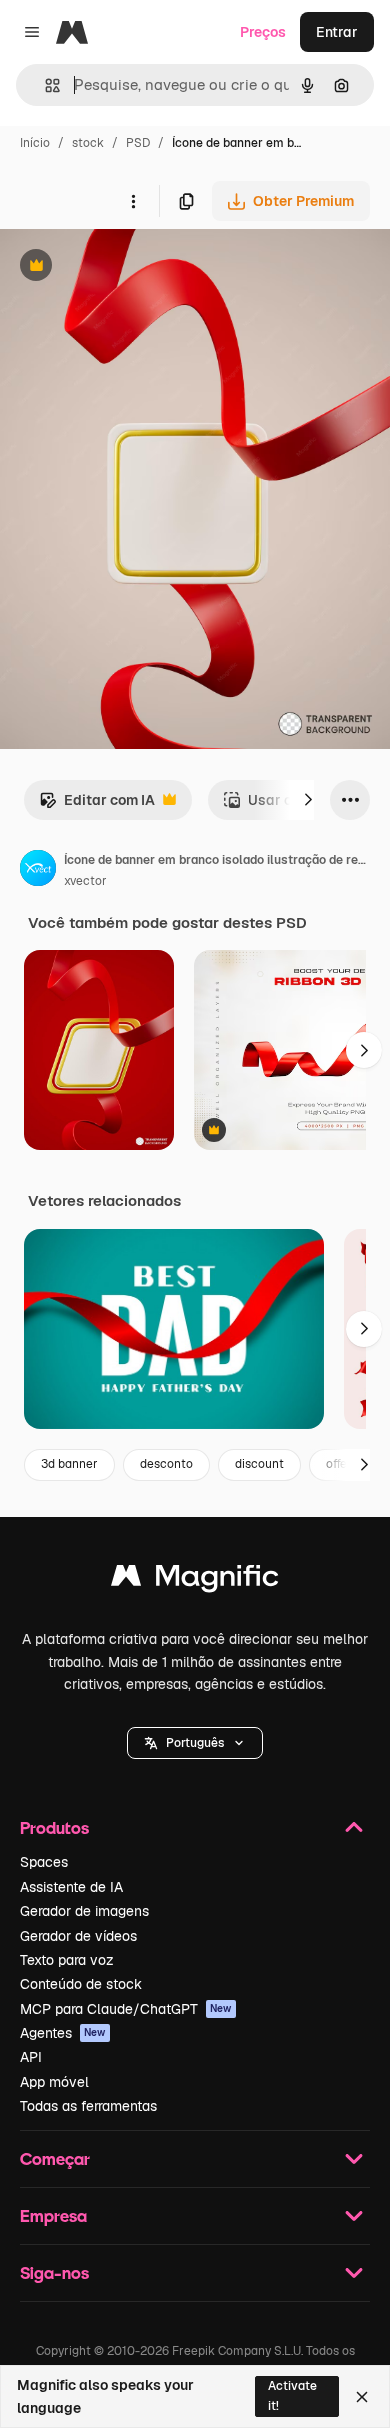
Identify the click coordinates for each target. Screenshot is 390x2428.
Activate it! (292, 2395)
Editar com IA (97, 805)
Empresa (53, 2215)
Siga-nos (54, 2272)
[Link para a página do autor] (38, 871)
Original (128, 267)
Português (195, 1743)
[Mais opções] (133, 201)
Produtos (54, 1827)
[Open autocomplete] (44, 85)
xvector (85, 881)
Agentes (63, 2033)
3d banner (69, 1464)
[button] (195, 1743)
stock (88, 143)
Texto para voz (67, 1960)
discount (259, 1464)
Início (35, 143)
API (31, 2057)
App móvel (54, 2082)
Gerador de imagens (84, 1911)
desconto (166, 1464)
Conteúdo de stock (81, 1984)
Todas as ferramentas (88, 2106)
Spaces (44, 1862)
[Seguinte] (308, 800)
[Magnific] (195, 1580)
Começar (55, 2158)
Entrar (337, 32)
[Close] (362, 2397)
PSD (138, 143)
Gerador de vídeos (78, 1936)
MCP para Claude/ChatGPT (126, 2009)
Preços (263, 32)
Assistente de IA (71, 1887)
